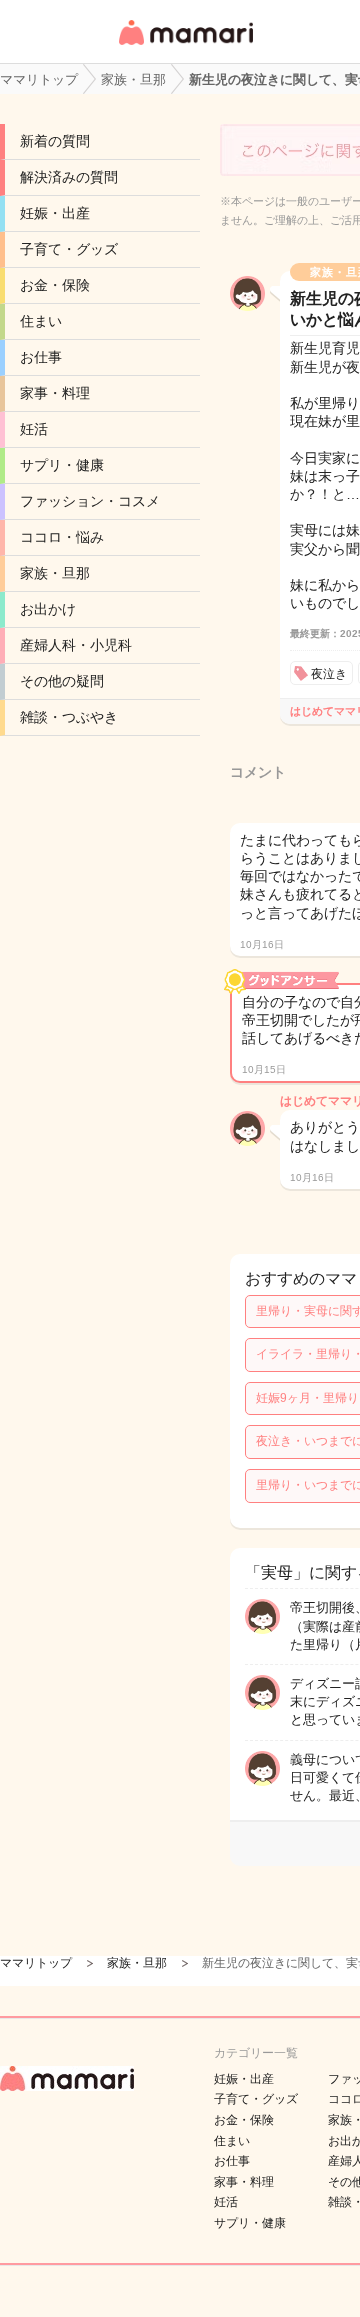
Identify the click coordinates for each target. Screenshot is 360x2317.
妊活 (34, 429)
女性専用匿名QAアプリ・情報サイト (185, 46)
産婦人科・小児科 (76, 645)
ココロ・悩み (62, 537)
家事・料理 (55, 393)
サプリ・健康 (62, 465)
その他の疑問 (62, 681)
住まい (41, 321)
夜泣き (329, 674)
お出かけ (48, 609)
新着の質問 (55, 141)
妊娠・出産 (55, 213)
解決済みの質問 (69, 177)
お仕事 (41, 357)
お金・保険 (55, 285)
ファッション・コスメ (90, 501)
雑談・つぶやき (69, 717)
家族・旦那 (55, 573)
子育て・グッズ (69, 249)
